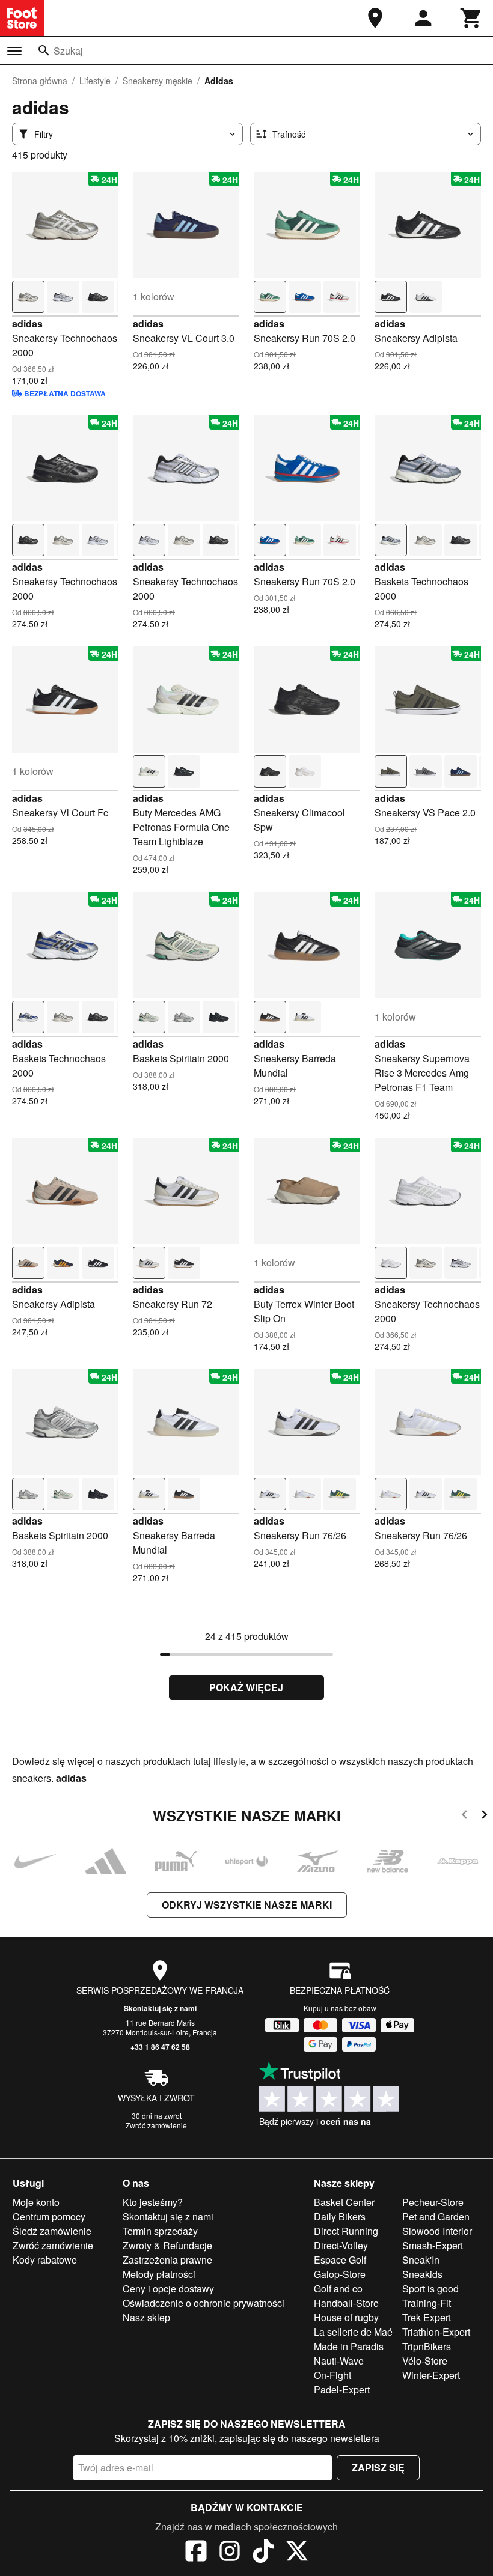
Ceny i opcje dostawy (168, 2289)
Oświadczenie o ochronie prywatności (204, 2303)
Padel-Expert (342, 2389)
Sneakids (422, 2274)
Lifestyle (95, 80)
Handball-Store (346, 2303)
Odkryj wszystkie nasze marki (247, 1905)
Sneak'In (421, 2260)
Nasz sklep (146, 2317)
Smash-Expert (433, 2245)
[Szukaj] (44, 50)
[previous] (464, 1816)
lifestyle (230, 1761)
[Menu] (14, 51)
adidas (27, 324)
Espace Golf (340, 2260)
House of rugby (346, 2317)
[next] (484, 1816)
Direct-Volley (341, 2245)
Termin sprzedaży (160, 2231)
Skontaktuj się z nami (160, 2008)
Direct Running (346, 2231)
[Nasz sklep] (375, 18)
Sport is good (430, 2289)
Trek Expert (427, 2317)
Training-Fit (427, 2303)
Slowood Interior (437, 2231)
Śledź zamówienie (52, 2231)
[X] (297, 2553)
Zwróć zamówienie (156, 2125)
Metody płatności (159, 2274)
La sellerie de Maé (353, 2332)
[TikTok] (263, 2553)
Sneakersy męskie (158, 80)
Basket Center (344, 2202)
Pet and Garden (436, 2216)
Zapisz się (378, 2468)
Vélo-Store (425, 2361)
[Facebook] (196, 2553)
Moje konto (36, 2202)
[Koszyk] (471, 18)
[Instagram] (230, 2553)
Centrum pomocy (49, 2216)
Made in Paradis (349, 2346)
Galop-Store (340, 2274)
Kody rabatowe (45, 2260)
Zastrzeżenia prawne (167, 2260)
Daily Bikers (340, 2216)
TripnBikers (427, 2346)
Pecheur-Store (433, 2202)
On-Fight (332, 2375)
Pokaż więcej (246, 1687)
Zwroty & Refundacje (167, 2245)
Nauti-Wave (339, 2361)
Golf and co (338, 2289)
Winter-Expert (431, 2375)
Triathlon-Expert (436, 2332)
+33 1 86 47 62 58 (160, 2047)
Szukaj (68, 51)
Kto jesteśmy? (153, 2202)
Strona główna (40, 80)
